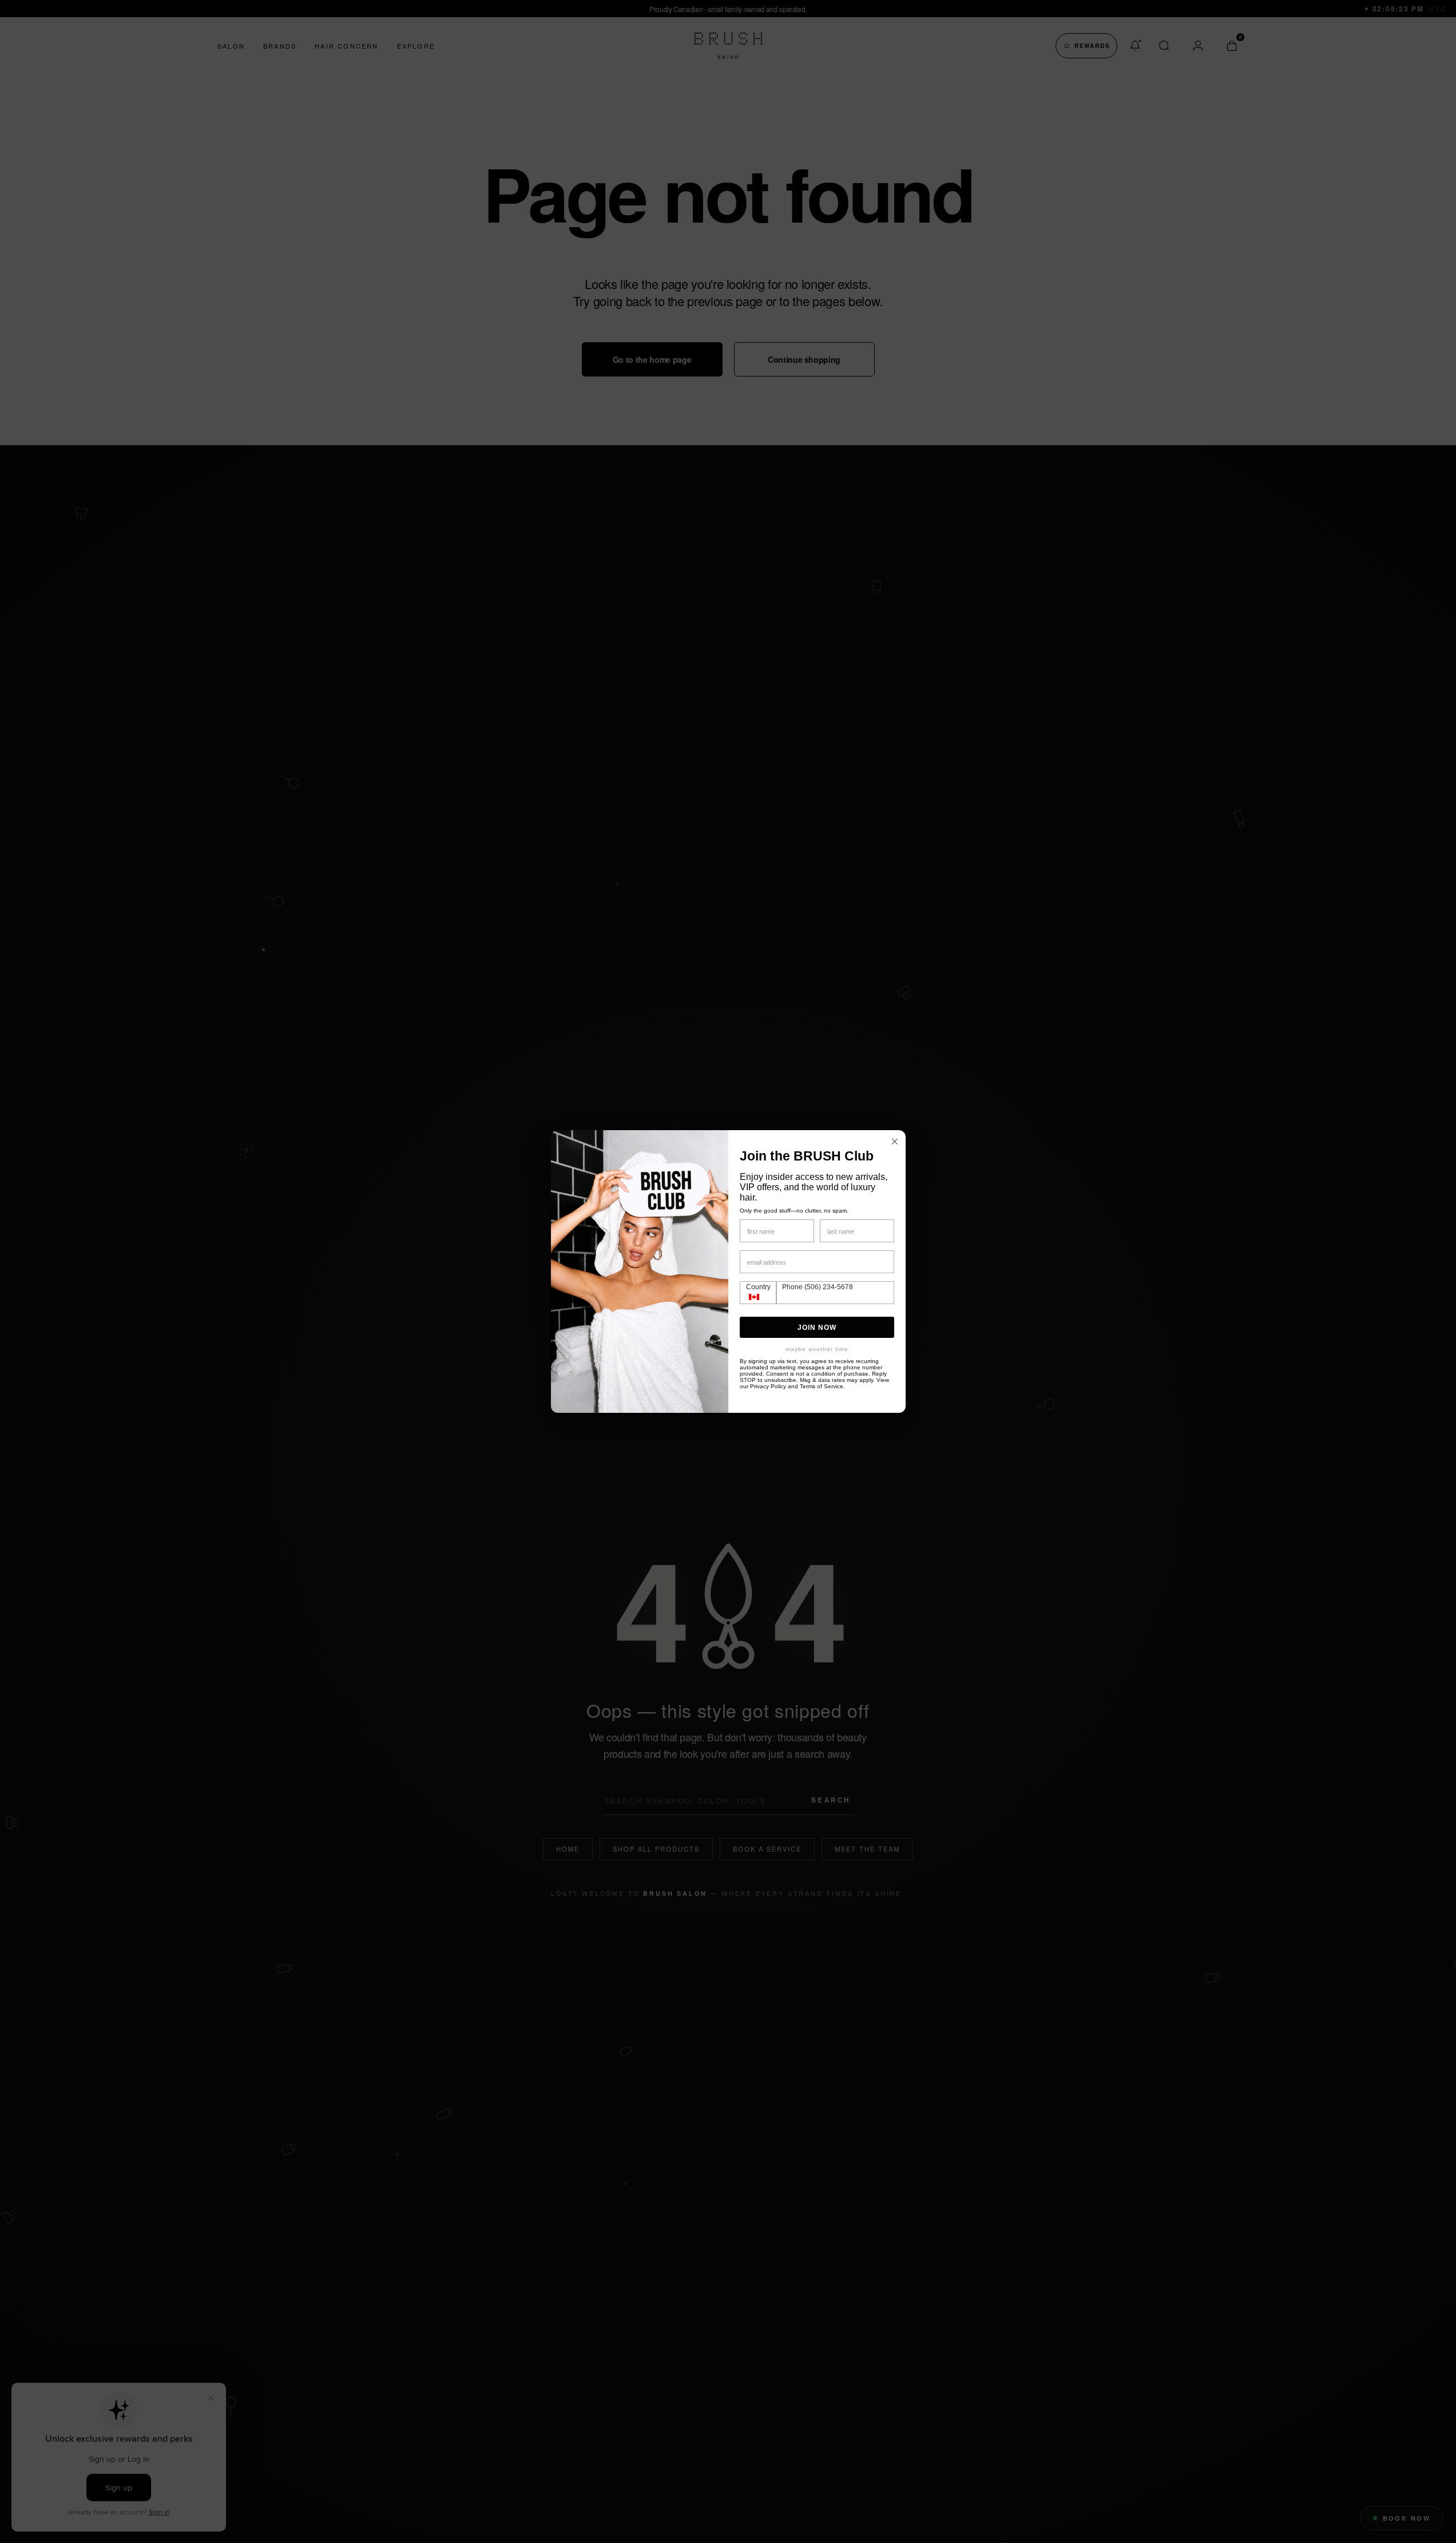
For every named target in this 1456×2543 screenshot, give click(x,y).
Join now (817, 1328)
